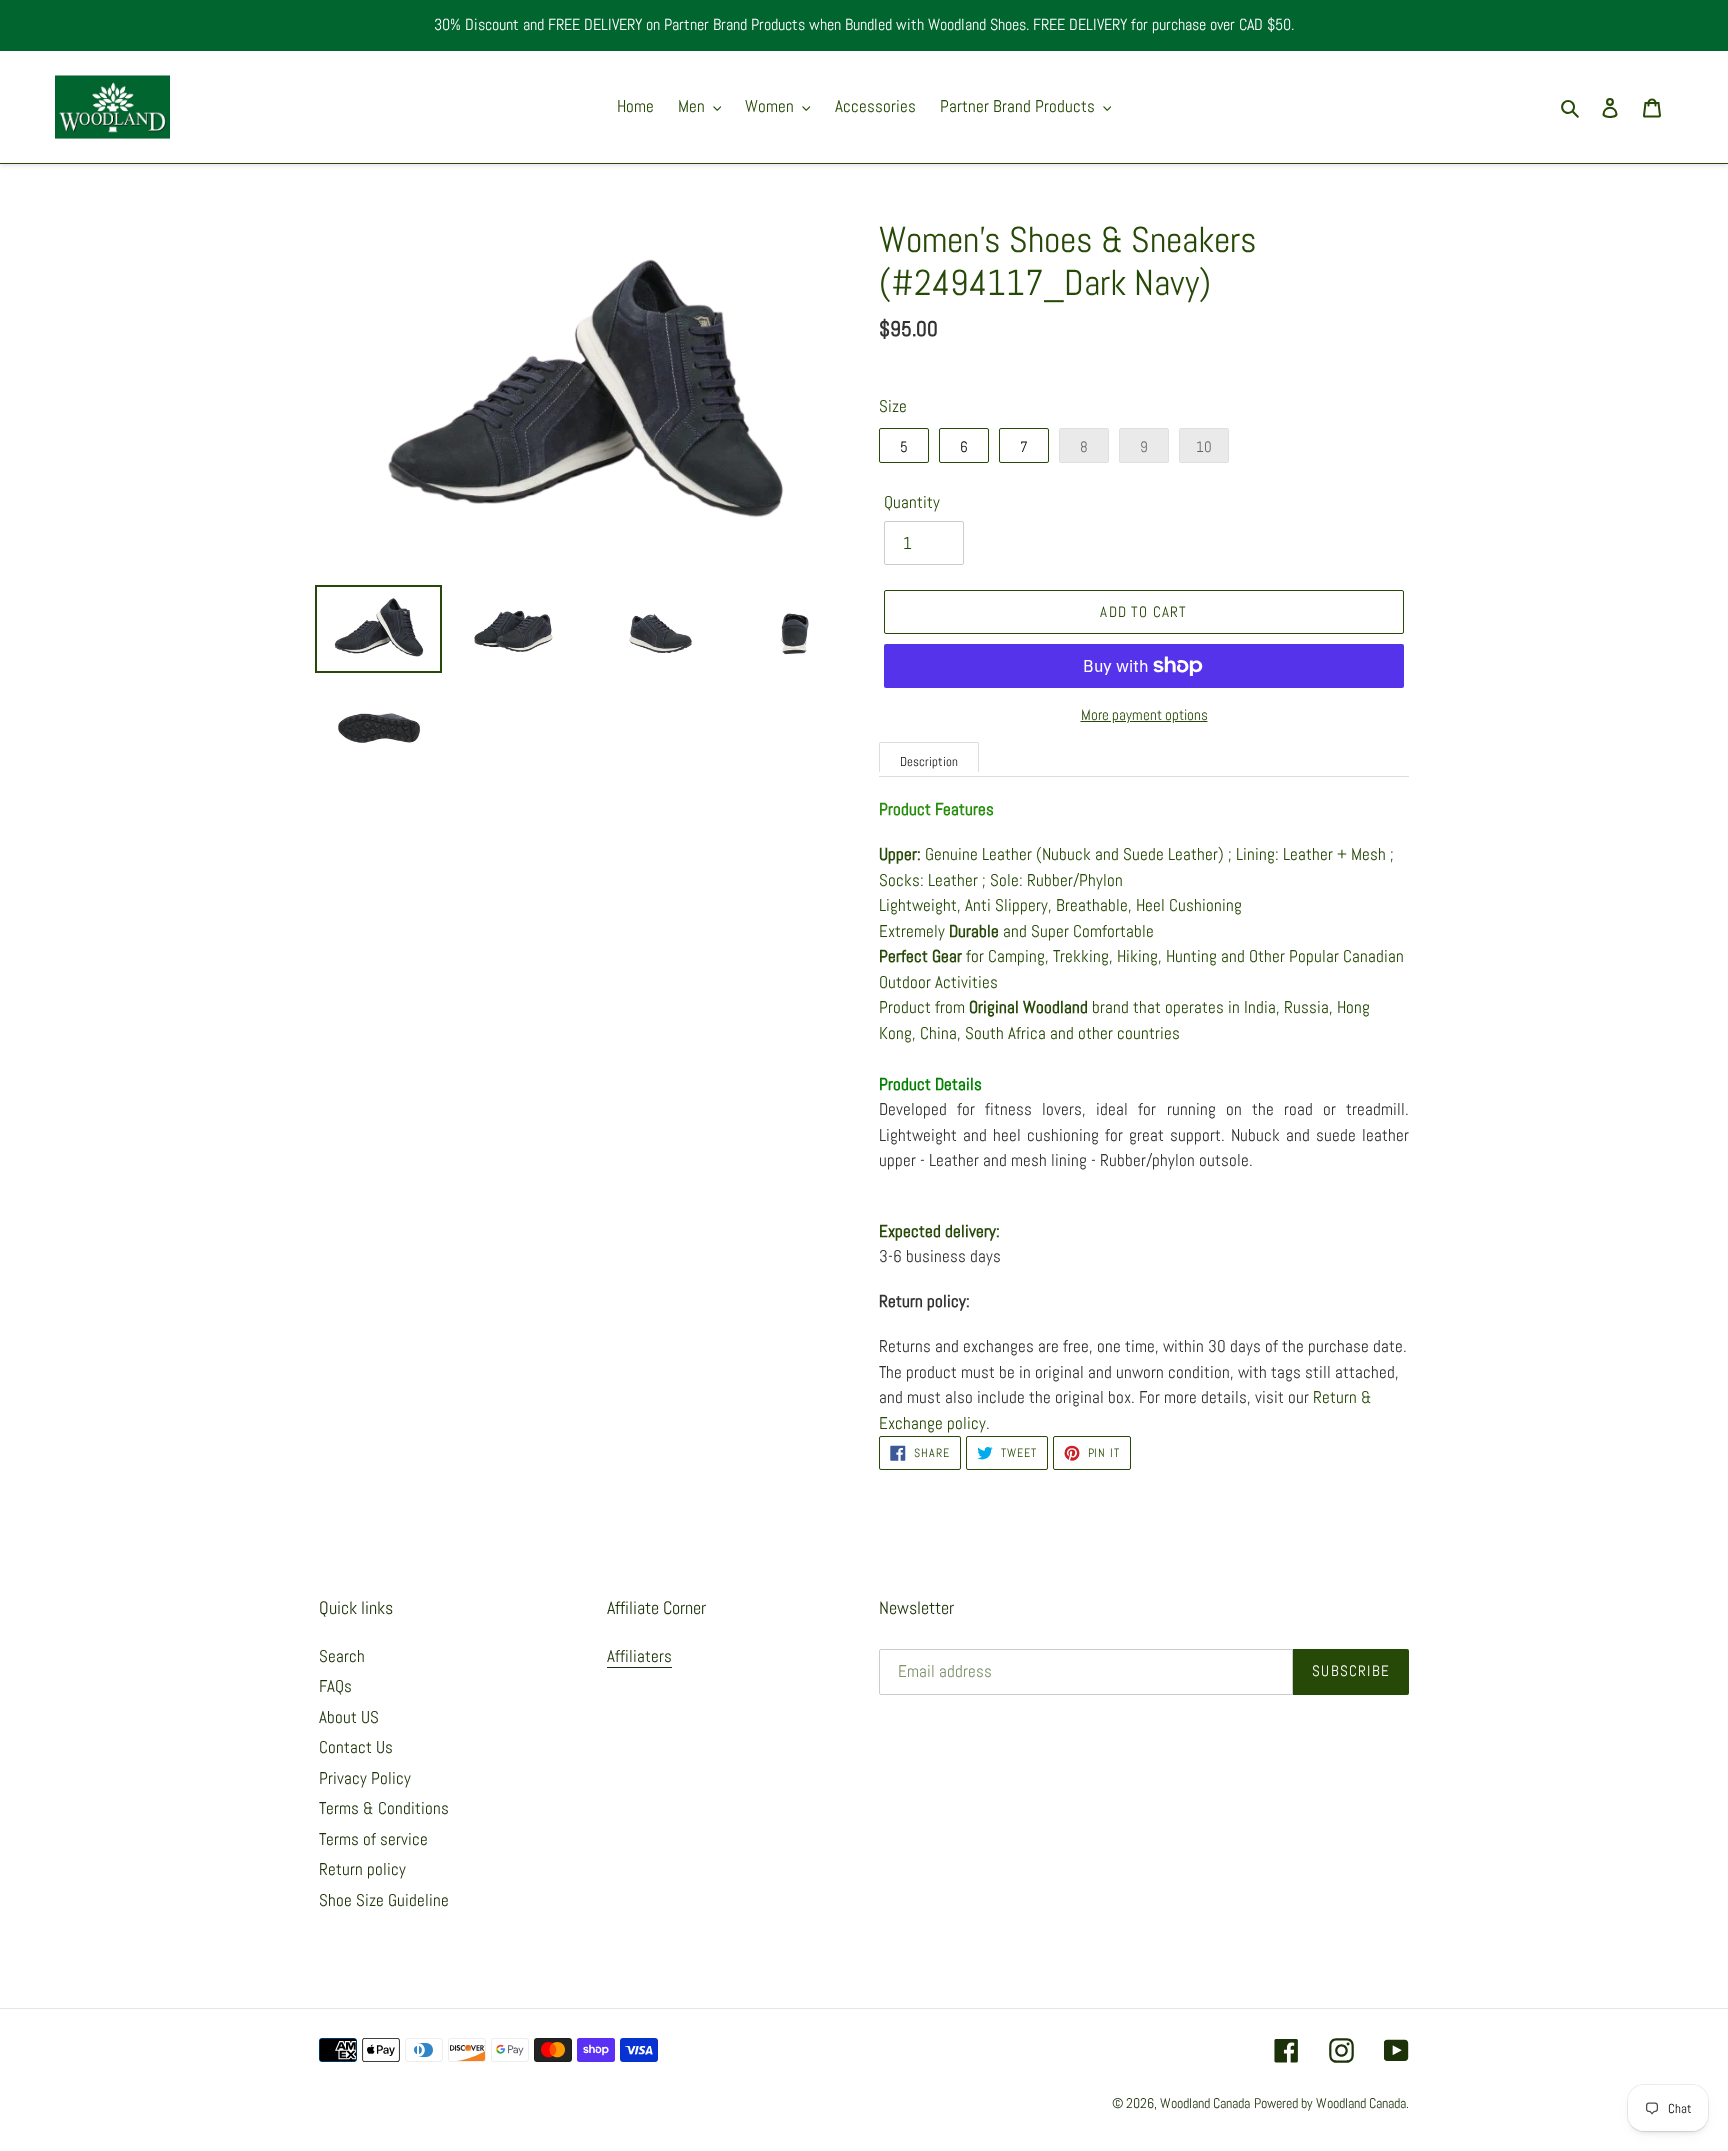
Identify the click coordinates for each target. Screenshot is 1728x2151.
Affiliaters (639, 1656)
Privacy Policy (365, 1778)
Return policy (362, 1869)
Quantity (912, 502)
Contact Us (356, 1747)
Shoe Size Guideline (384, 1900)
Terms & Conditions (384, 1808)
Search (342, 1656)
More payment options (1144, 714)
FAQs (335, 1686)
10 (1204, 446)
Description (929, 761)
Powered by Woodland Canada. (1331, 2103)
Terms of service (373, 1839)
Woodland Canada (1205, 2103)
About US (349, 1717)
